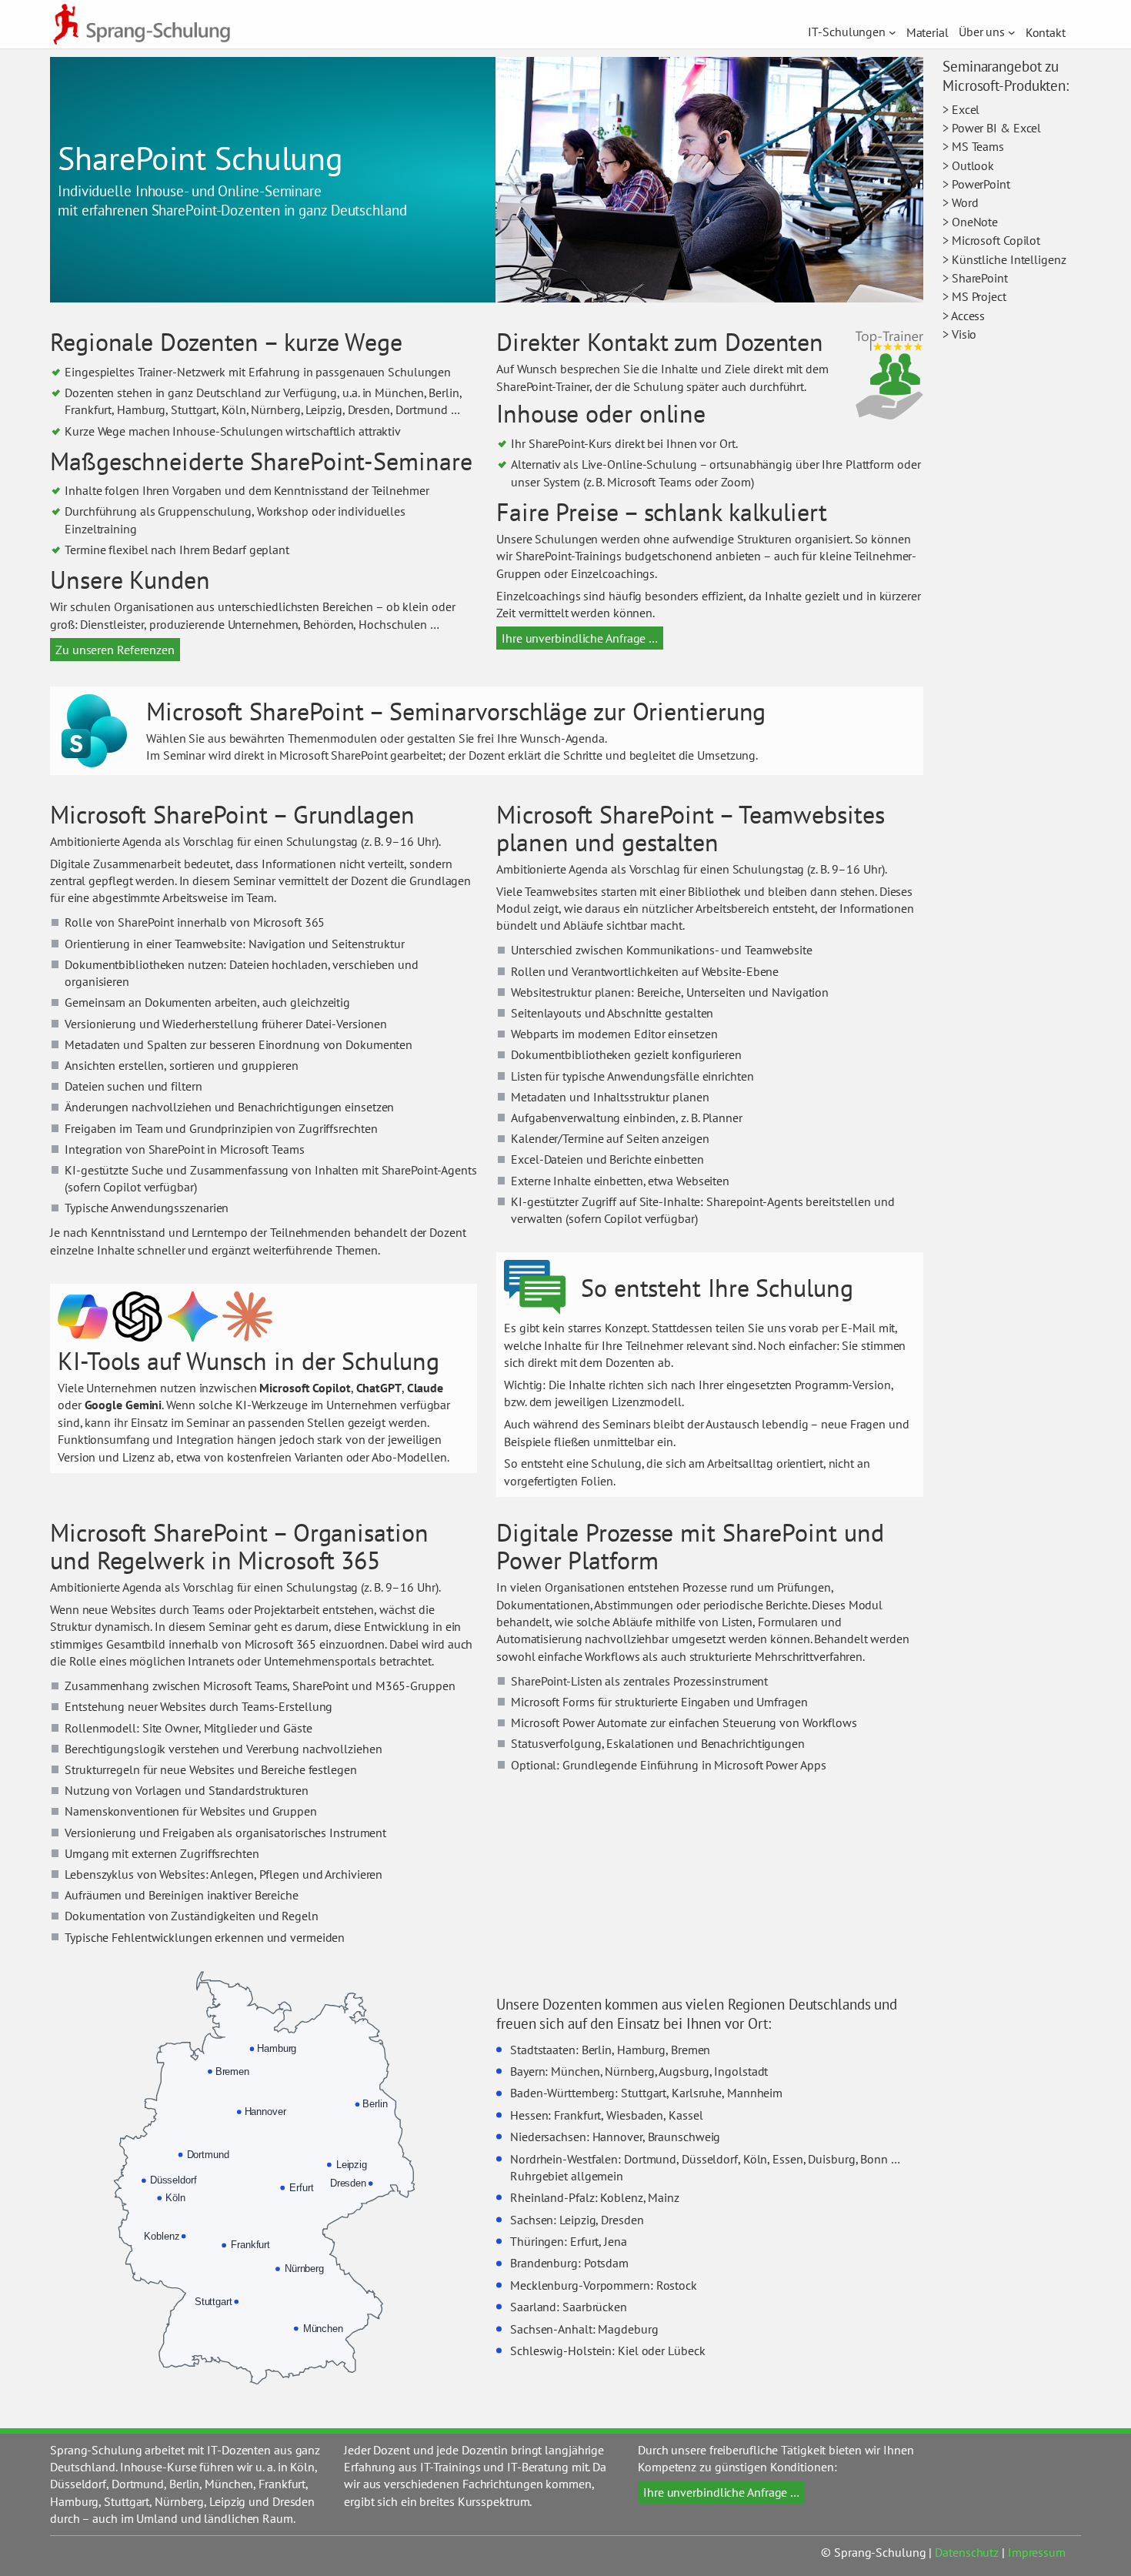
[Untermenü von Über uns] (1012, 32)
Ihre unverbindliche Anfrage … (580, 638)
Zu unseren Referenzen (115, 650)
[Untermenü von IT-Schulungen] (892, 32)
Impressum (1037, 2552)
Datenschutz (967, 2552)
